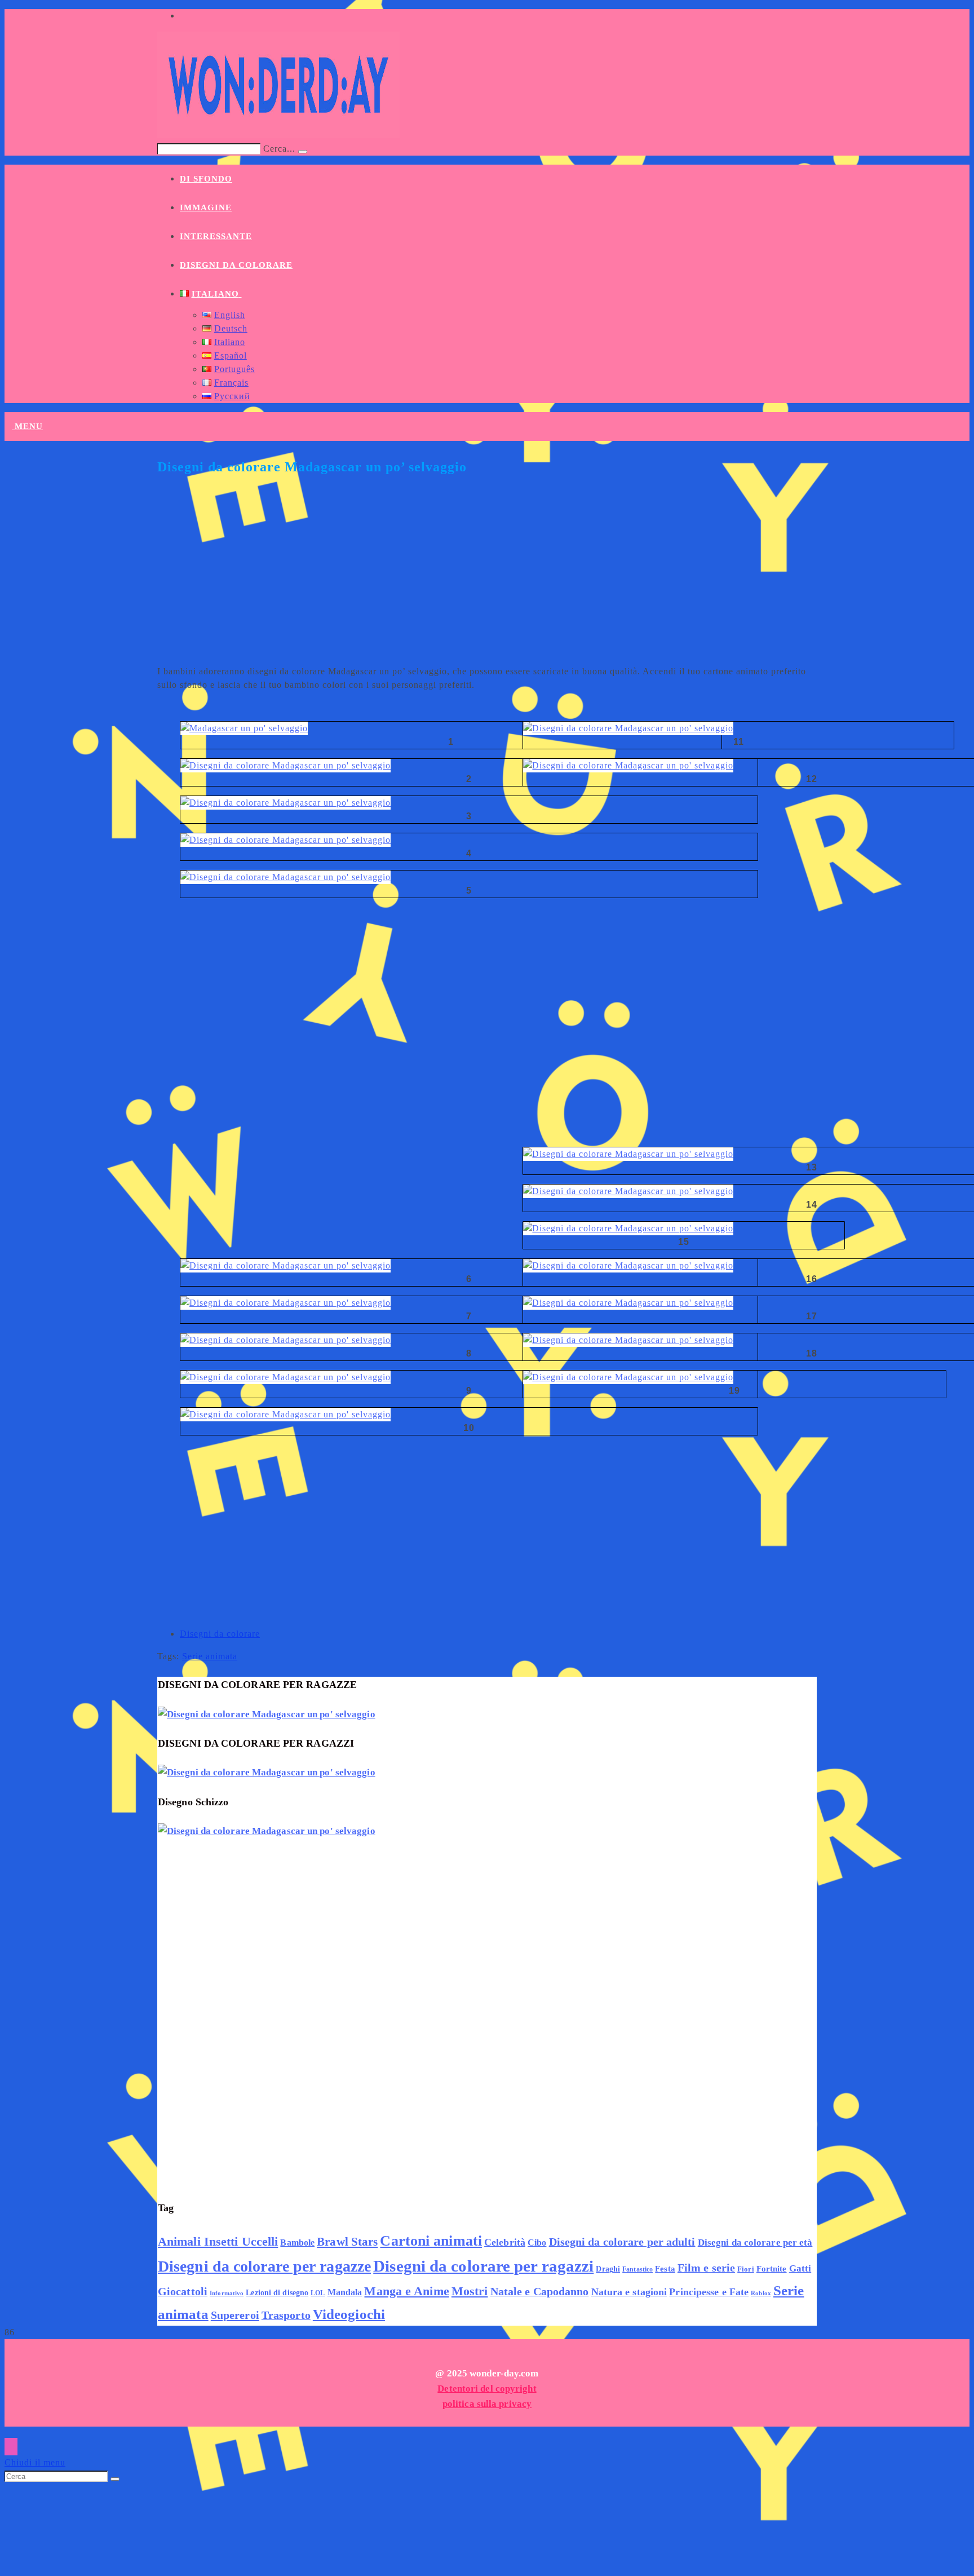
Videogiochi (349, 2314)
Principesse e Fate (709, 2292)
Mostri (470, 2291)
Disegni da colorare (220, 1634)
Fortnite (772, 2268)
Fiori (746, 2269)
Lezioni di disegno (277, 2292)
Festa (665, 2269)
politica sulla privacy (487, 2404)
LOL (318, 2293)
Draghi (608, 2269)
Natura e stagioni (629, 2292)
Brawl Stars (347, 2242)
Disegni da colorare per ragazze (264, 2266)
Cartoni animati (431, 2241)
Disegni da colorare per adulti (622, 2242)
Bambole (297, 2243)
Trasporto (286, 2315)
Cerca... (279, 149)
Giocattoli (183, 2292)
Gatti (800, 2268)
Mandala (345, 2292)
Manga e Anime (406, 2291)
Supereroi (235, 2315)
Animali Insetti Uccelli (218, 2241)
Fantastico (637, 2269)
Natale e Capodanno (540, 2292)
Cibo (537, 2243)
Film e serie (706, 2268)
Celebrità (505, 2242)
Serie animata (210, 1656)
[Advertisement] (487, 577)
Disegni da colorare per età (755, 2242)
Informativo (227, 2293)
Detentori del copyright (487, 2389)
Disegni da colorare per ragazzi (483, 2266)
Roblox (761, 2293)
